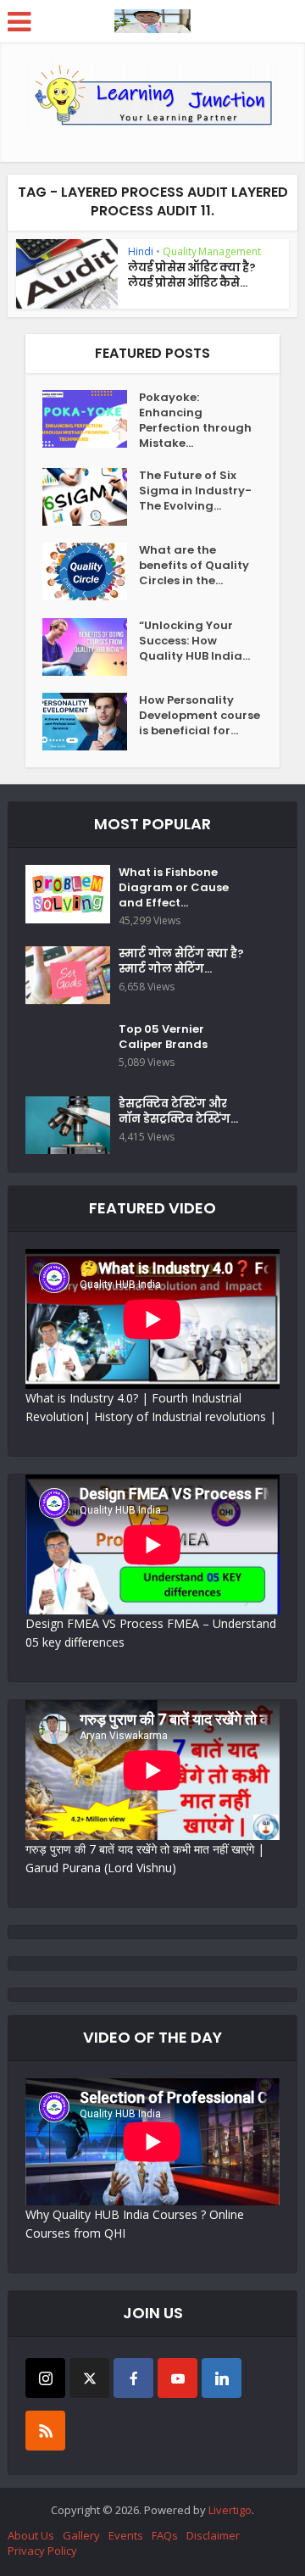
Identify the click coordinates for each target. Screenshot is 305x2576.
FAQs (165, 2535)
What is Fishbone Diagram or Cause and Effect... (174, 888)
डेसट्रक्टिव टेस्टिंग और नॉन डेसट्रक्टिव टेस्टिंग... (178, 1112)
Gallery (81, 2535)
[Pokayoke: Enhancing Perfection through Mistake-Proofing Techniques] (91, 419)
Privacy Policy (42, 2551)
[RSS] (45, 2431)
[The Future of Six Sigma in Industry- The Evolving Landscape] (91, 497)
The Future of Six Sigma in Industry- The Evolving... (195, 491)
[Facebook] (133, 2378)
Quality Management (212, 251)
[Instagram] (45, 2378)
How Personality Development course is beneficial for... (200, 716)
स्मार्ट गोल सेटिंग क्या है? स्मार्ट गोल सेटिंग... (181, 962)
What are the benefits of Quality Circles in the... (194, 566)
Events (126, 2535)
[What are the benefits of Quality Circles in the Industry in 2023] (91, 572)
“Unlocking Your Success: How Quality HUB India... (194, 641)
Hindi (141, 251)
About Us (31, 2535)
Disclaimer (213, 2535)
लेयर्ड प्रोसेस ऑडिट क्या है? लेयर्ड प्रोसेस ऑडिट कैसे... (192, 275)
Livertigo (230, 2510)
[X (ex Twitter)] (89, 2378)
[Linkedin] (222, 2378)
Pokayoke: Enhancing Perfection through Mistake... (195, 421)
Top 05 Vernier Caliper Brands (163, 1037)
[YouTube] (177, 2378)
